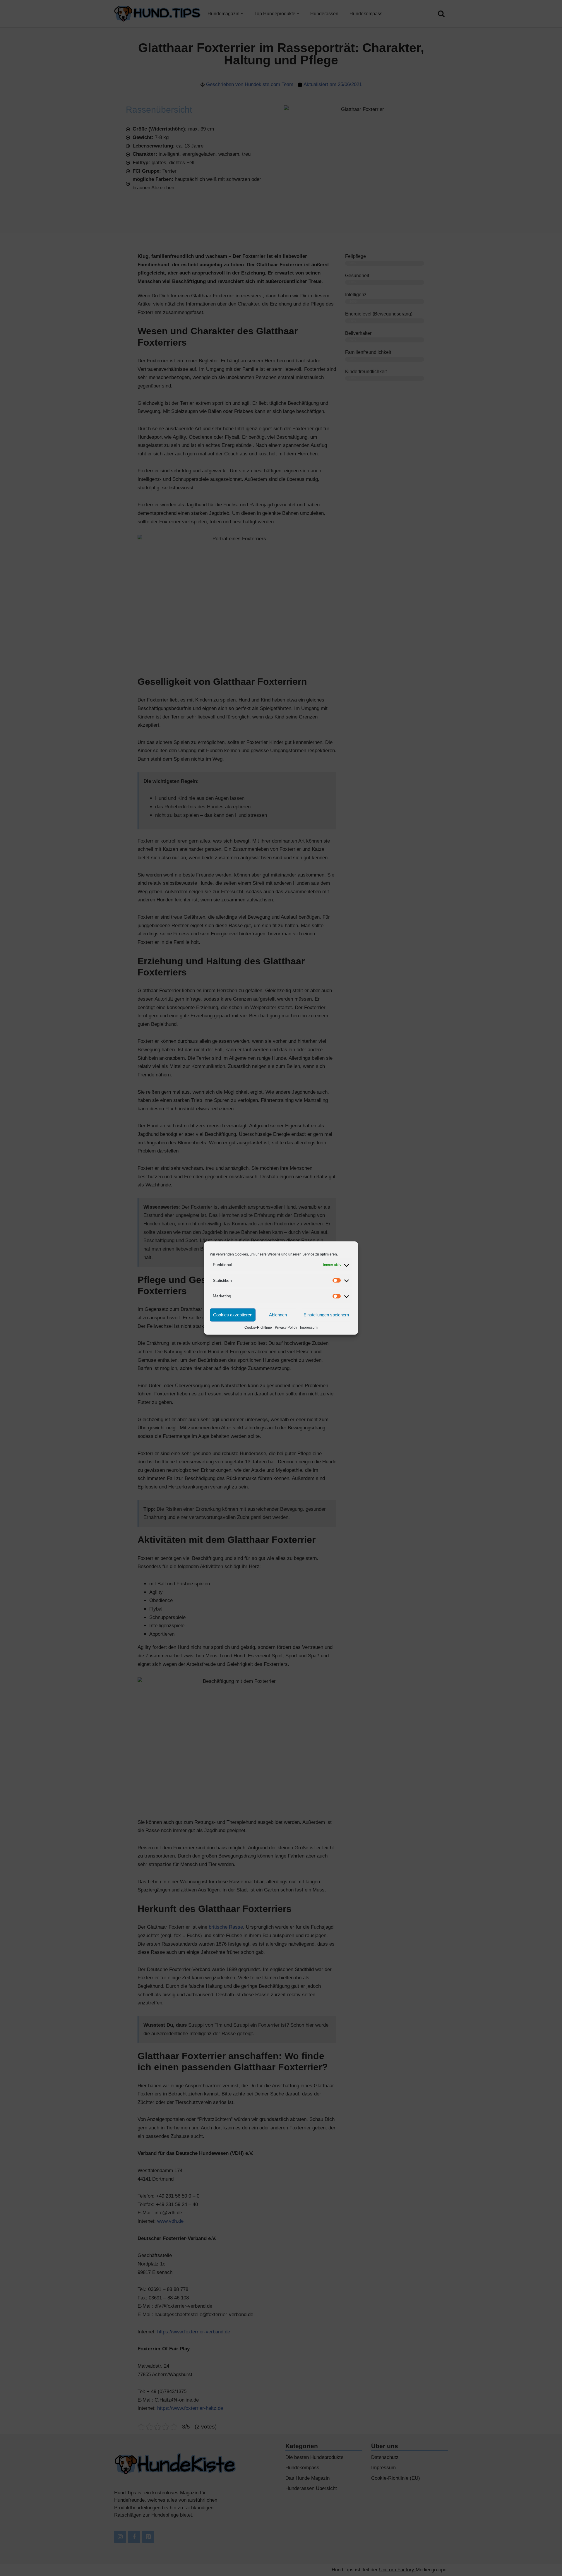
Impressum (309, 1327)
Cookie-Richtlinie (258, 1327)
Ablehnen (278, 1315)
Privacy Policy (286, 1327)
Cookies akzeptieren (233, 1315)
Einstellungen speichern (326, 1315)
